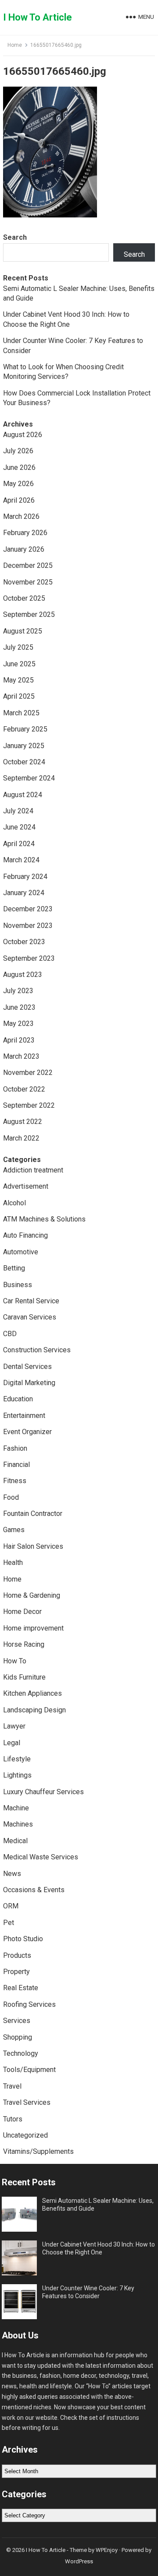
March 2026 (21, 516)
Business (18, 1285)
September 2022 (29, 1105)
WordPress (79, 2561)
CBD (10, 1334)
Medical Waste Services (41, 1857)
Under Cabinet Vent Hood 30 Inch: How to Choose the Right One (99, 2248)
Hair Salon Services (33, 1546)
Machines (18, 1824)
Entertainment (24, 1416)
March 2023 (21, 1056)
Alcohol (14, 1203)
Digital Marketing (29, 1383)
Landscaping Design (34, 1710)
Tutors (13, 2119)
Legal (12, 1743)
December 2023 (28, 909)
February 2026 (25, 533)
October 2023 (24, 942)
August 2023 (23, 975)
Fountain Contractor (33, 1514)
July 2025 (18, 647)
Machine (16, 1808)
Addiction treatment (33, 1170)
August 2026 (23, 435)
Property (16, 1972)
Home (15, 45)
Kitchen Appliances (32, 1693)
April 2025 (19, 696)
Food (11, 1497)
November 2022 (28, 1073)
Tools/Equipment (29, 2070)
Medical (15, 1841)
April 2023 (19, 1040)
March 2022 (21, 1138)
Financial (16, 1465)
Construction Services (37, 1350)
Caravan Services (30, 1317)
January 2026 (24, 549)
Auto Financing (25, 1235)
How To (15, 1661)
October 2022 (24, 1089)
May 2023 (18, 1024)
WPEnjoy (107, 2550)
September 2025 (29, 614)
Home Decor (22, 1612)
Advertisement (26, 1186)
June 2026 (19, 467)
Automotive (21, 1252)
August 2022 (23, 1122)
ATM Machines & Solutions (44, 1219)
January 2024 (24, 893)
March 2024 (21, 860)
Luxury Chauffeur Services (43, 1792)
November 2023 (28, 926)
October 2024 (24, 762)
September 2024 (29, 778)
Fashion (15, 1448)
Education (18, 1399)
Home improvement (33, 1628)
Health (13, 1563)
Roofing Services (29, 2004)
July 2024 (18, 811)
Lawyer (14, 1726)
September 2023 (29, 958)
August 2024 (23, 795)
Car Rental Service (31, 1301)
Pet (9, 1923)
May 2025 (18, 680)
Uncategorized (25, 2135)
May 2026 (18, 484)
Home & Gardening (32, 1595)
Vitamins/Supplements (38, 2151)
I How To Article (38, 17)
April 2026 (19, 500)
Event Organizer (27, 1432)
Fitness (15, 1481)
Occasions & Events (34, 1890)
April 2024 (19, 844)
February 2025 (25, 729)
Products (17, 1955)
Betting (14, 1268)
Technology (21, 2053)
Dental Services (27, 1367)
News (12, 1874)
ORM (11, 1906)
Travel (12, 2086)
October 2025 (24, 598)
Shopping (18, 2037)
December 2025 (28, 565)
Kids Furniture (24, 1677)
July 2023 (18, 991)
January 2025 (24, 746)
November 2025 (28, 582)
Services (17, 2021)
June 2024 (19, 827)
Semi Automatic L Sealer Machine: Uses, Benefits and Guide (98, 2205)
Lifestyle (17, 1759)
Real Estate (21, 1988)
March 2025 (21, 713)
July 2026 (18, 451)
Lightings (17, 1775)
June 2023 (19, 1007)
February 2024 (25, 877)
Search (15, 237)
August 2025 (23, 631)
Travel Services (27, 2102)
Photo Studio (23, 1939)
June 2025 (19, 664)
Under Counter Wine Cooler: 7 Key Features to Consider (88, 2292)
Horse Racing (24, 1644)
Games (14, 1530)
